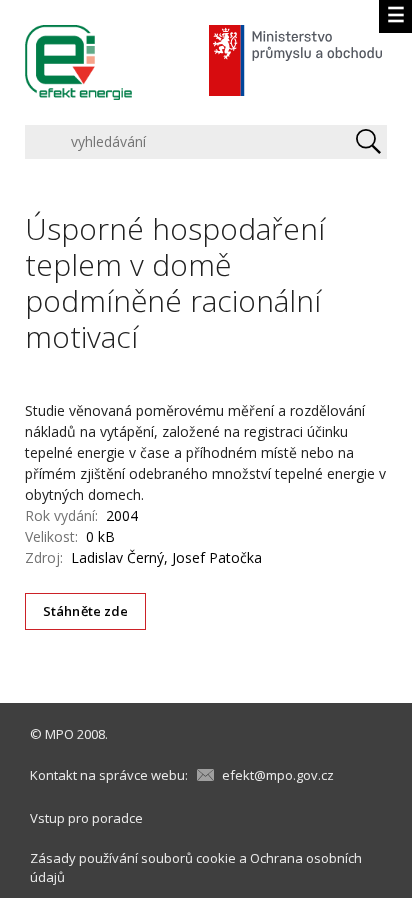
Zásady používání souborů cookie (133, 858)
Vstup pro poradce (86, 818)
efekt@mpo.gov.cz (278, 775)
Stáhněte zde (86, 611)
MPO (59, 734)
